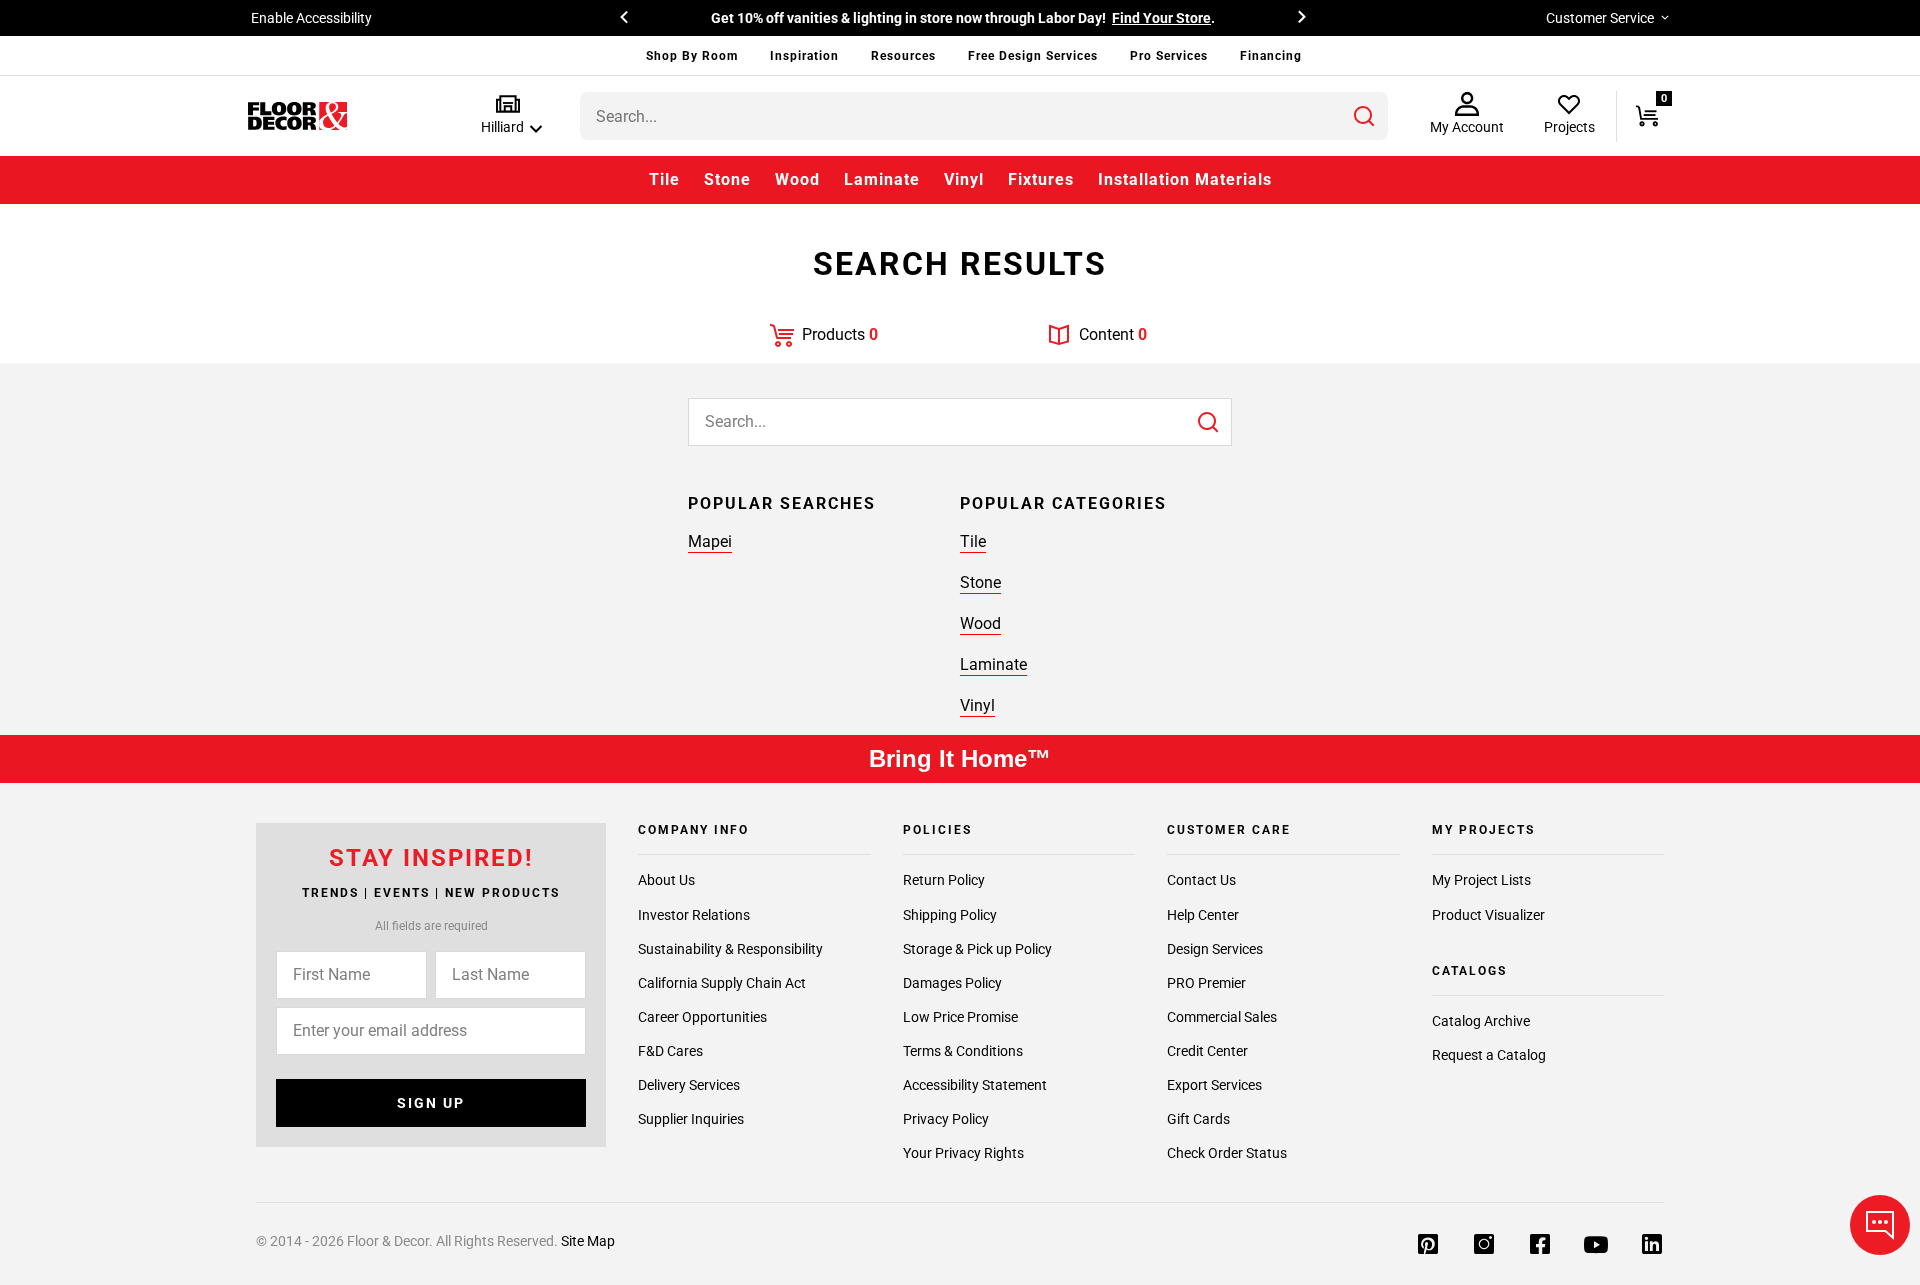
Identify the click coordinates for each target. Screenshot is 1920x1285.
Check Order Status (1227, 1153)
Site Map (588, 1241)
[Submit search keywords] (1364, 116)
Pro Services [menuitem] (1169, 56)
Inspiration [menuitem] (804, 56)
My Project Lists (1481, 880)
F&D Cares (670, 1051)
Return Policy (944, 880)
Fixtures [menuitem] (1041, 179)
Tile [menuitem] (664, 179)
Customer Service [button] (1600, 18)
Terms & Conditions (963, 1051)
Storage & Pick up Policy (977, 949)
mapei (710, 541)
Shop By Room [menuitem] (692, 56)
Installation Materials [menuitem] (1185, 179)
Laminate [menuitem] (882, 179)
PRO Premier (1206, 983)
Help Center (1203, 915)
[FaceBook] (1540, 1246)
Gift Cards (1198, 1119)
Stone (980, 582)
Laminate (993, 664)
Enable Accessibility (311, 18)
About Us (666, 880)
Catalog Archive (1481, 1021)
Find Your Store (1161, 18)
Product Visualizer (1488, 915)
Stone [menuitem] (727, 179)
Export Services (1214, 1085)
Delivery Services (689, 1085)
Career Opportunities (702, 1017)
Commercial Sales (1222, 1017)
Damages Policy (952, 983)
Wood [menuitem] (797, 179)
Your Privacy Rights (963, 1153)
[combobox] (984, 116)
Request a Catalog (1489, 1055)
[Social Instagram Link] (1484, 1246)
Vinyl (977, 705)
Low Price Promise (960, 1017)
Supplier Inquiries (691, 1119)
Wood (980, 623)
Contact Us (1201, 880)
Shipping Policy (950, 915)
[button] (507, 115)
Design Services (1215, 949)
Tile (973, 541)
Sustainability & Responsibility (730, 949)
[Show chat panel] (1880, 1225)
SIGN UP (431, 1103)
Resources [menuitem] (903, 56)
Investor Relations (694, 915)
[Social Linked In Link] (1652, 1246)
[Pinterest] (1428, 1246)
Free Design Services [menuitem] (1033, 56)
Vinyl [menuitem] (964, 179)
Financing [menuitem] (1271, 56)
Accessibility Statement (975, 1085)
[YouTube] (1596, 1246)
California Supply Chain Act (722, 983)
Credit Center (1207, 1051)
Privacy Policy (946, 1119)
